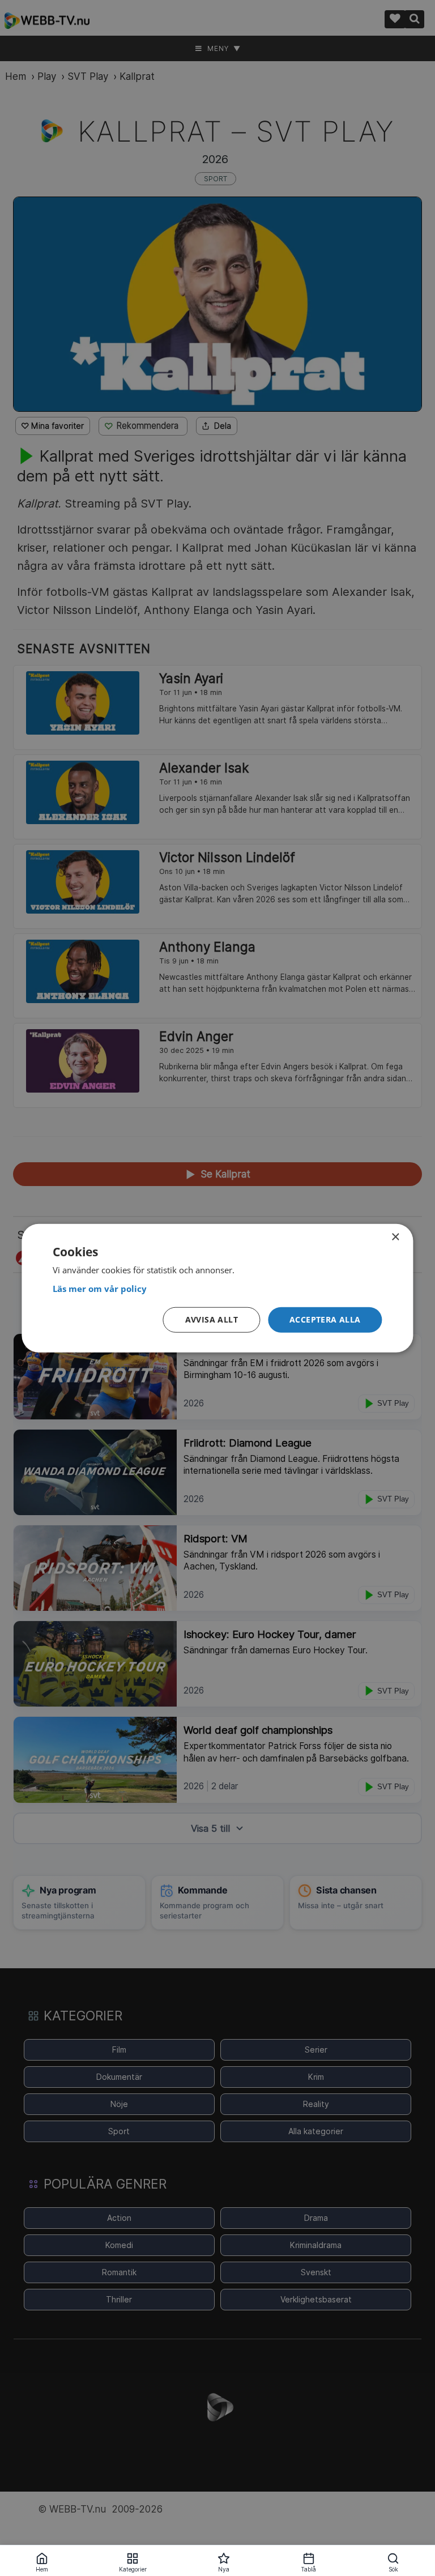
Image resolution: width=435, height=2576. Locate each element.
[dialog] (217, 1288)
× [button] (395, 1237)
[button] (325, 1320)
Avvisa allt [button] (212, 1319)
